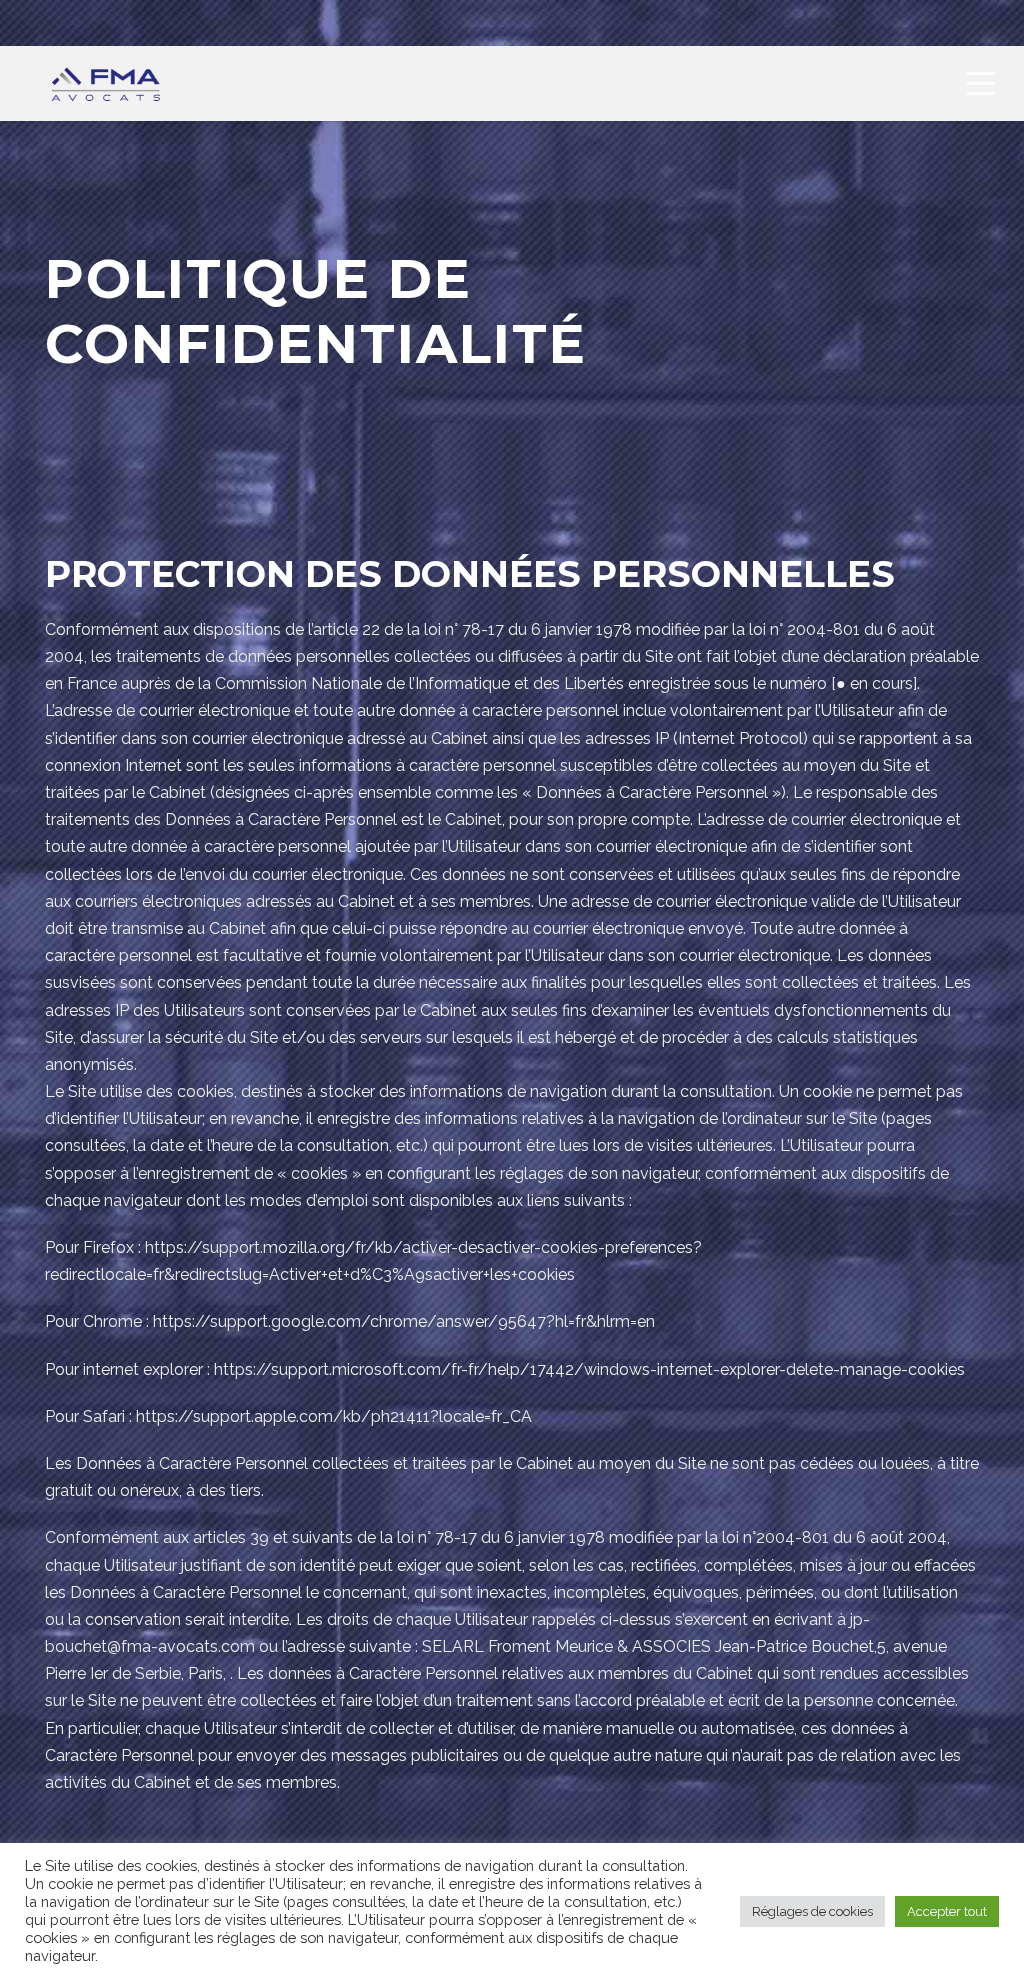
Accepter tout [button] (947, 1911)
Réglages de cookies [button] (812, 1911)
